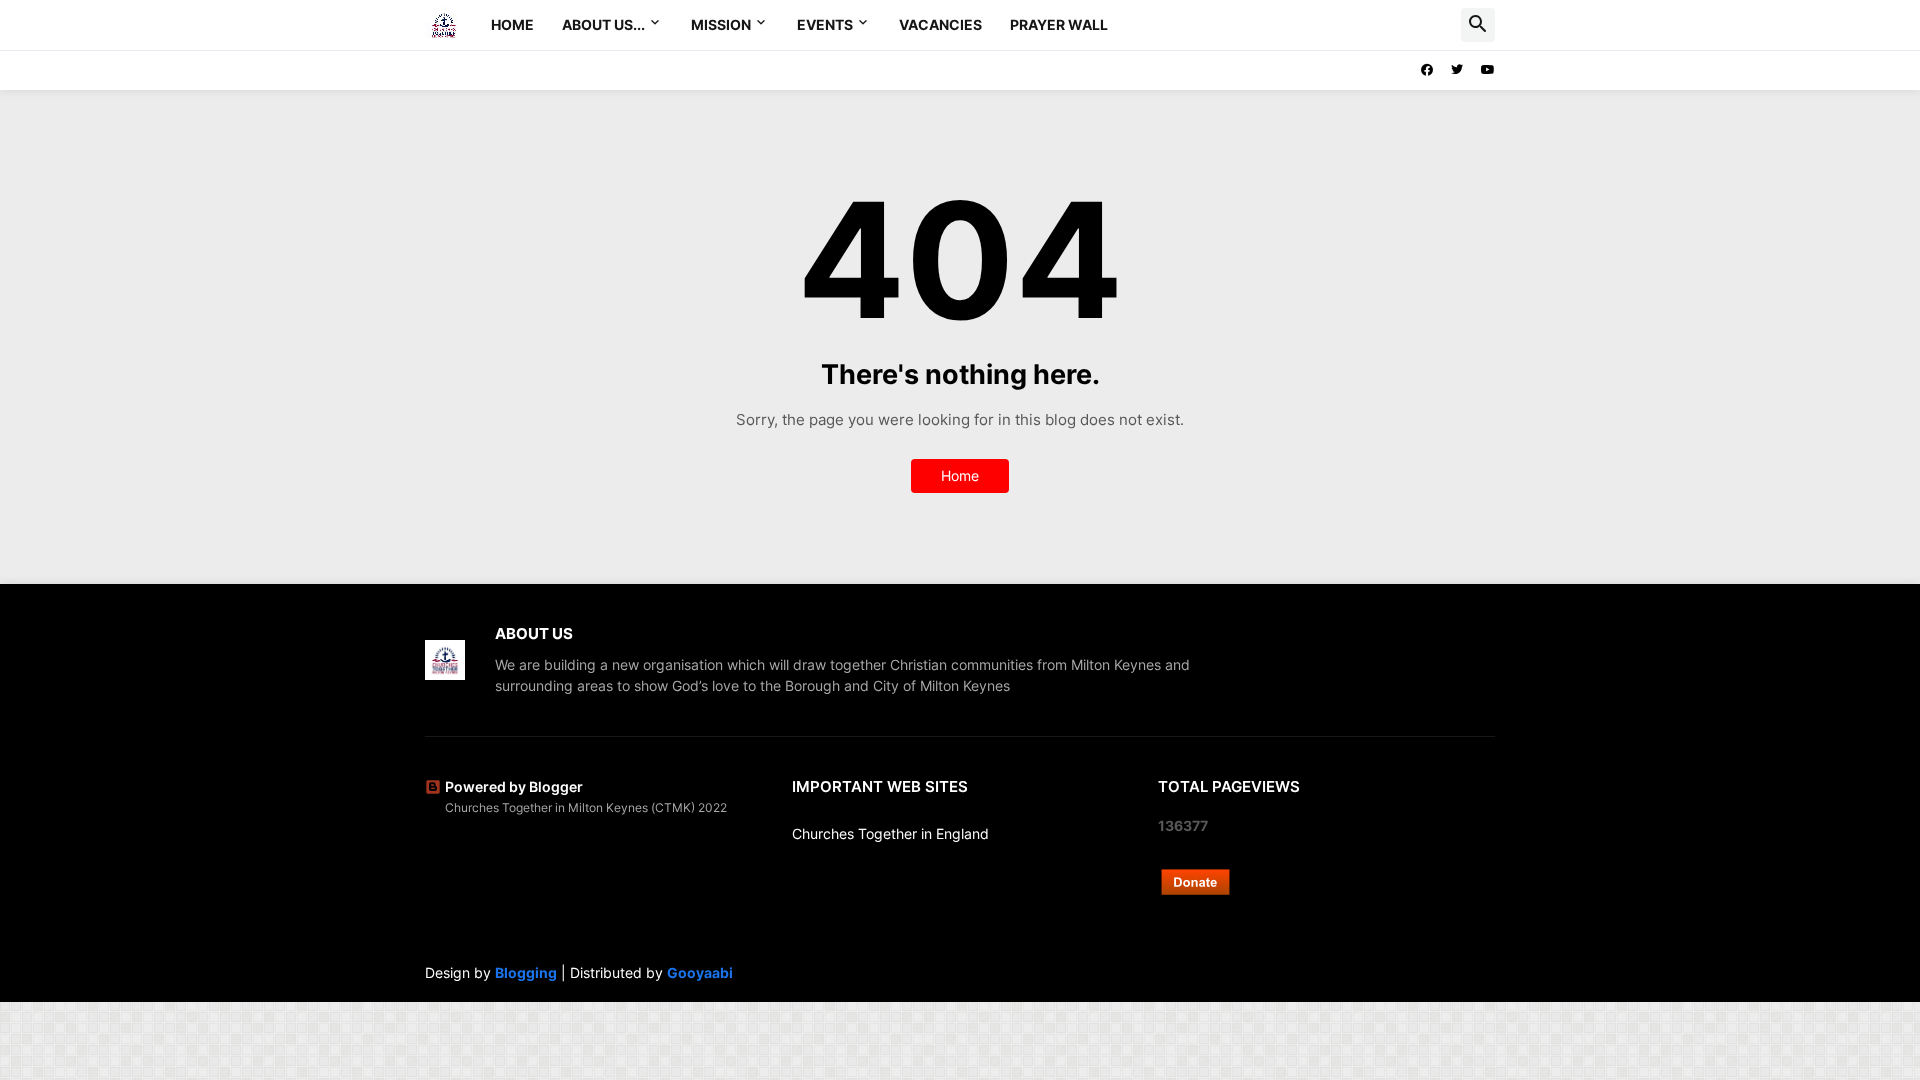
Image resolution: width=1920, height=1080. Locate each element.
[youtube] (1488, 70)
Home (512, 24)
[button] (1478, 25)
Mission (721, 24)
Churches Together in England (890, 833)
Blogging (526, 972)
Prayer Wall (1059, 24)
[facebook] (1427, 70)
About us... (603, 24)
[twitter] (1457, 70)
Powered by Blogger (514, 786)
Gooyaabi (700, 972)
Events (825, 24)
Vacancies (940, 24)
